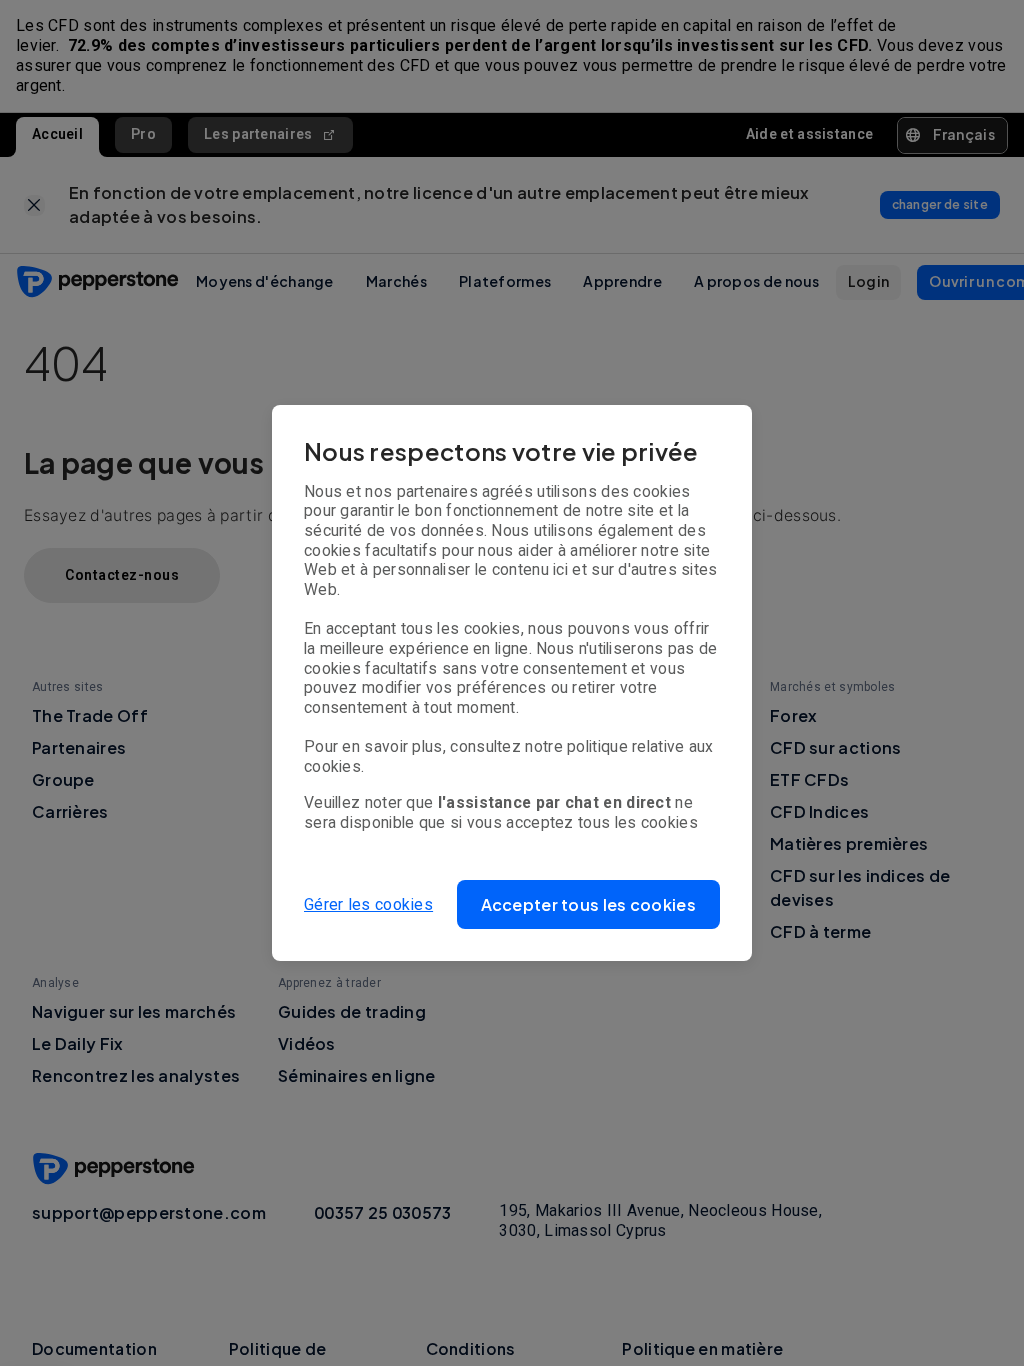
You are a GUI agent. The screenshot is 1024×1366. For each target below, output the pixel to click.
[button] (589, 904)
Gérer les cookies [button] (368, 904)
